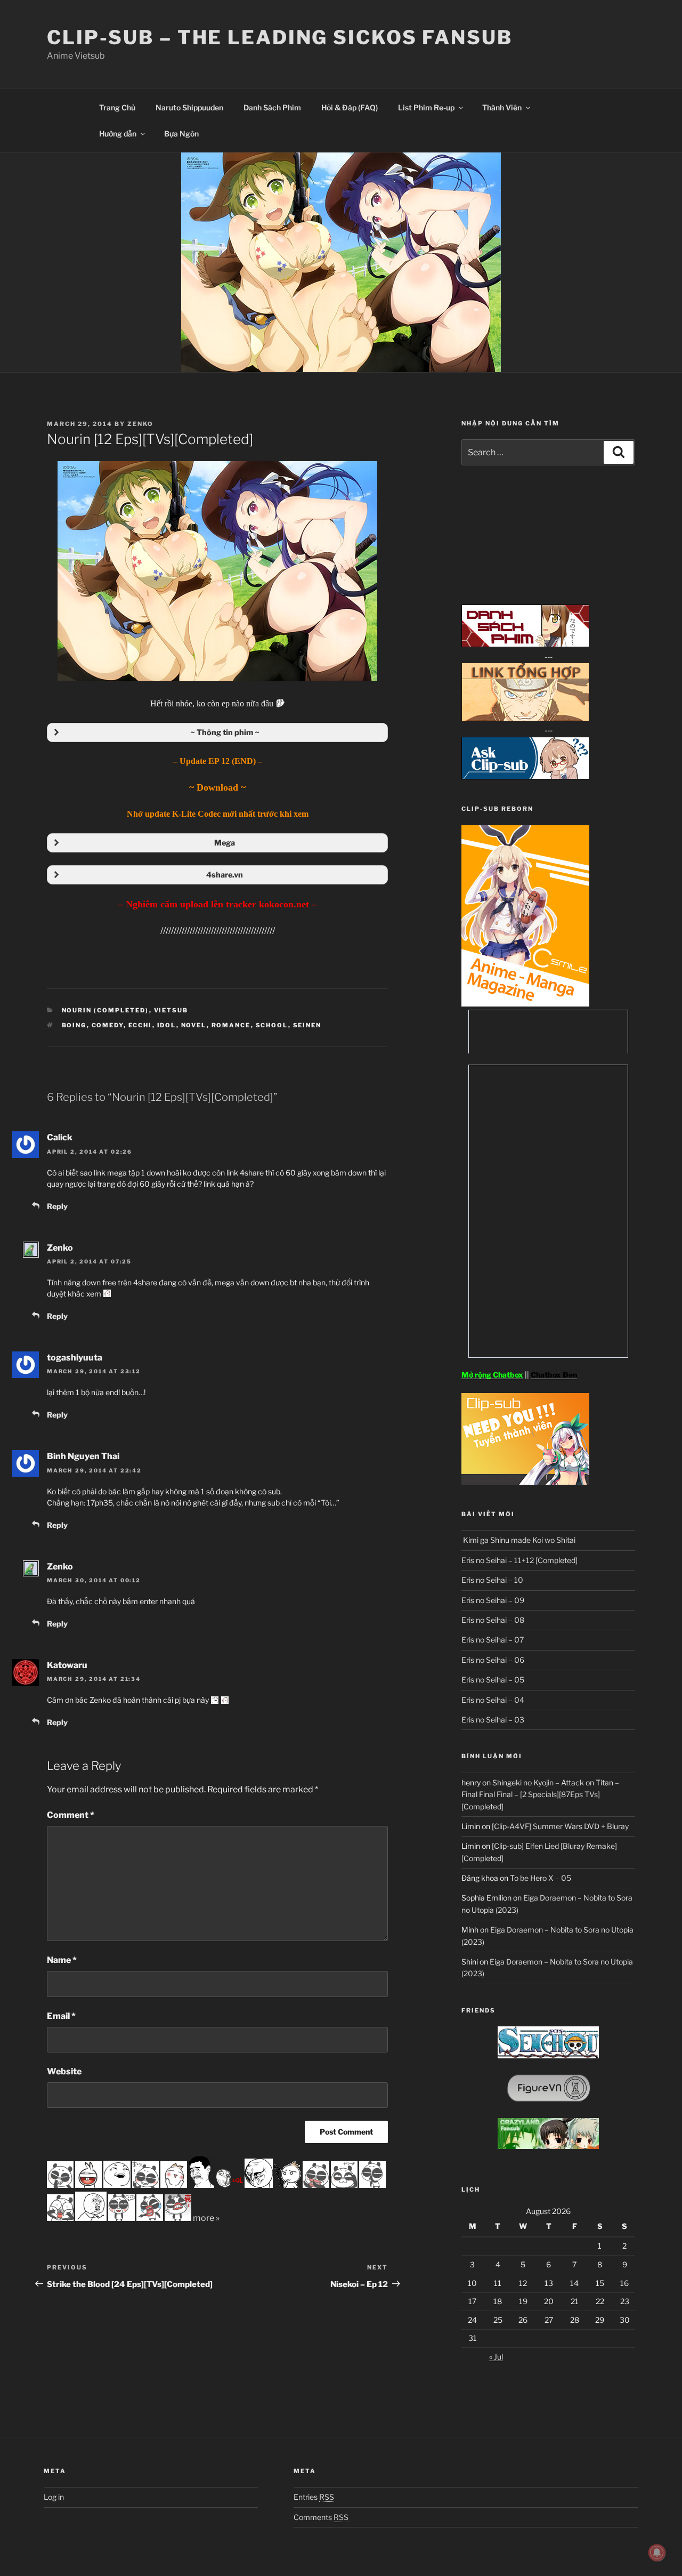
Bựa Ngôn (181, 134)
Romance (231, 1025)
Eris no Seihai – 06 (493, 1660)
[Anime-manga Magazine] (525, 1004)
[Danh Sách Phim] (525, 644)
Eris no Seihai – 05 (493, 1680)
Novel (194, 1025)
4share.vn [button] (225, 875)
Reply (57, 1206)
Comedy (108, 1025)
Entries (314, 2497)
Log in (54, 2497)
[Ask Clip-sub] (525, 776)
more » (206, 2218)
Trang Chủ (117, 107)
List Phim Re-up (426, 107)
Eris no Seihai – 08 (493, 1620)
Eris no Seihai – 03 (493, 1720)
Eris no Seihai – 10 (492, 1580)
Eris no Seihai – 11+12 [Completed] (519, 1560)
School (272, 1025)
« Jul (496, 2357)
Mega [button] (225, 843)
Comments (321, 2517)
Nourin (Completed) (105, 1010)
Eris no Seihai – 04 (493, 1700)
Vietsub (171, 1010)
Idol (167, 1025)
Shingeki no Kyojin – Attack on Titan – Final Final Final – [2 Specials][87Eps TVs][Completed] (540, 1794)
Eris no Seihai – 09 (493, 1600)
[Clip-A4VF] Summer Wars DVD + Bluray (560, 1826)
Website (64, 2071)
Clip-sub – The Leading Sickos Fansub (280, 37)
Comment (71, 1815)
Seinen (307, 1025)
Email (61, 2016)
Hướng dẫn (118, 134)
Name (62, 1960)
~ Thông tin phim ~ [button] (225, 732)
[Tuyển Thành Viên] (525, 1482)
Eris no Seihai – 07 (493, 1640)
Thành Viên (502, 107)
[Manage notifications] (657, 2553)
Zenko (140, 424)
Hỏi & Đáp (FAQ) (350, 107)
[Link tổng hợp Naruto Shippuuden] (525, 718)
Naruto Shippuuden (189, 107)
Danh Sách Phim (272, 107)
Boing (74, 1025)
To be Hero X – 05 (541, 1878)
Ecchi (140, 1025)
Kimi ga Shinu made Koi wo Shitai (518, 1540)
